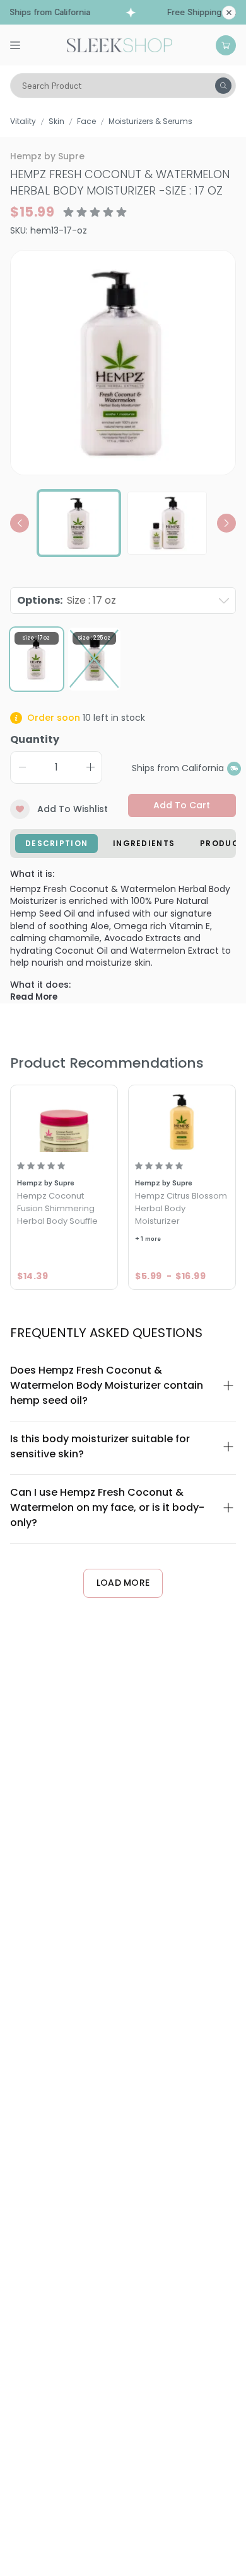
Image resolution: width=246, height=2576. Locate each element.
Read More (34, 997)
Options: (67, 600)
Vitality (23, 121)
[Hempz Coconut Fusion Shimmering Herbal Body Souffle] (64, 1120)
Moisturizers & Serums (150, 121)
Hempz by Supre (47, 156)
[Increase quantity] (90, 767)
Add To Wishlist (73, 809)
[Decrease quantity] (22, 767)
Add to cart (182, 805)
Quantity (35, 739)
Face (86, 121)
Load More (123, 1583)
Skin (56, 121)
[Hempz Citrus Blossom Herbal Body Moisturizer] (182, 1120)
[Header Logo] (120, 44)
